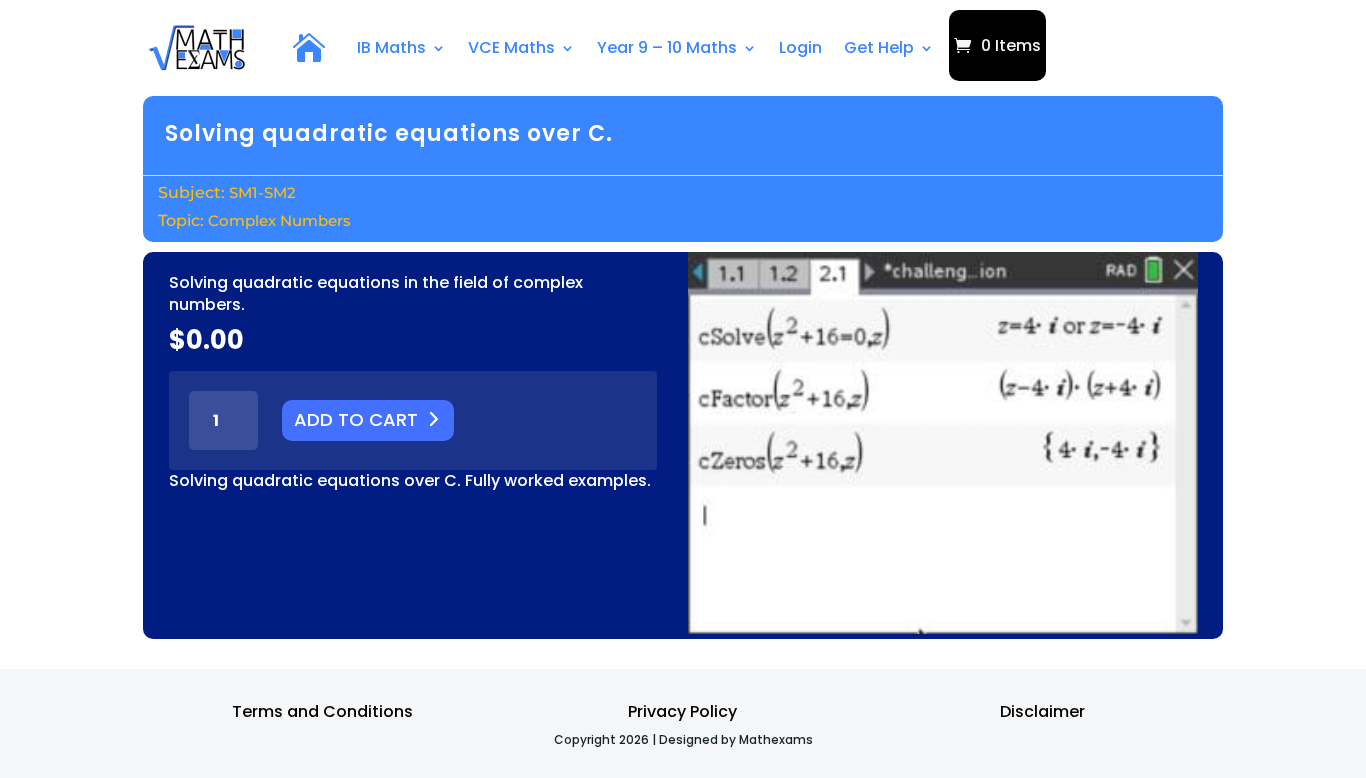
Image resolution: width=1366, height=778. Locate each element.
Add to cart (356, 419)
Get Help (879, 47)
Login (800, 47)
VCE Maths (511, 47)
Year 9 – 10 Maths (667, 47)
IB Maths (391, 47)
